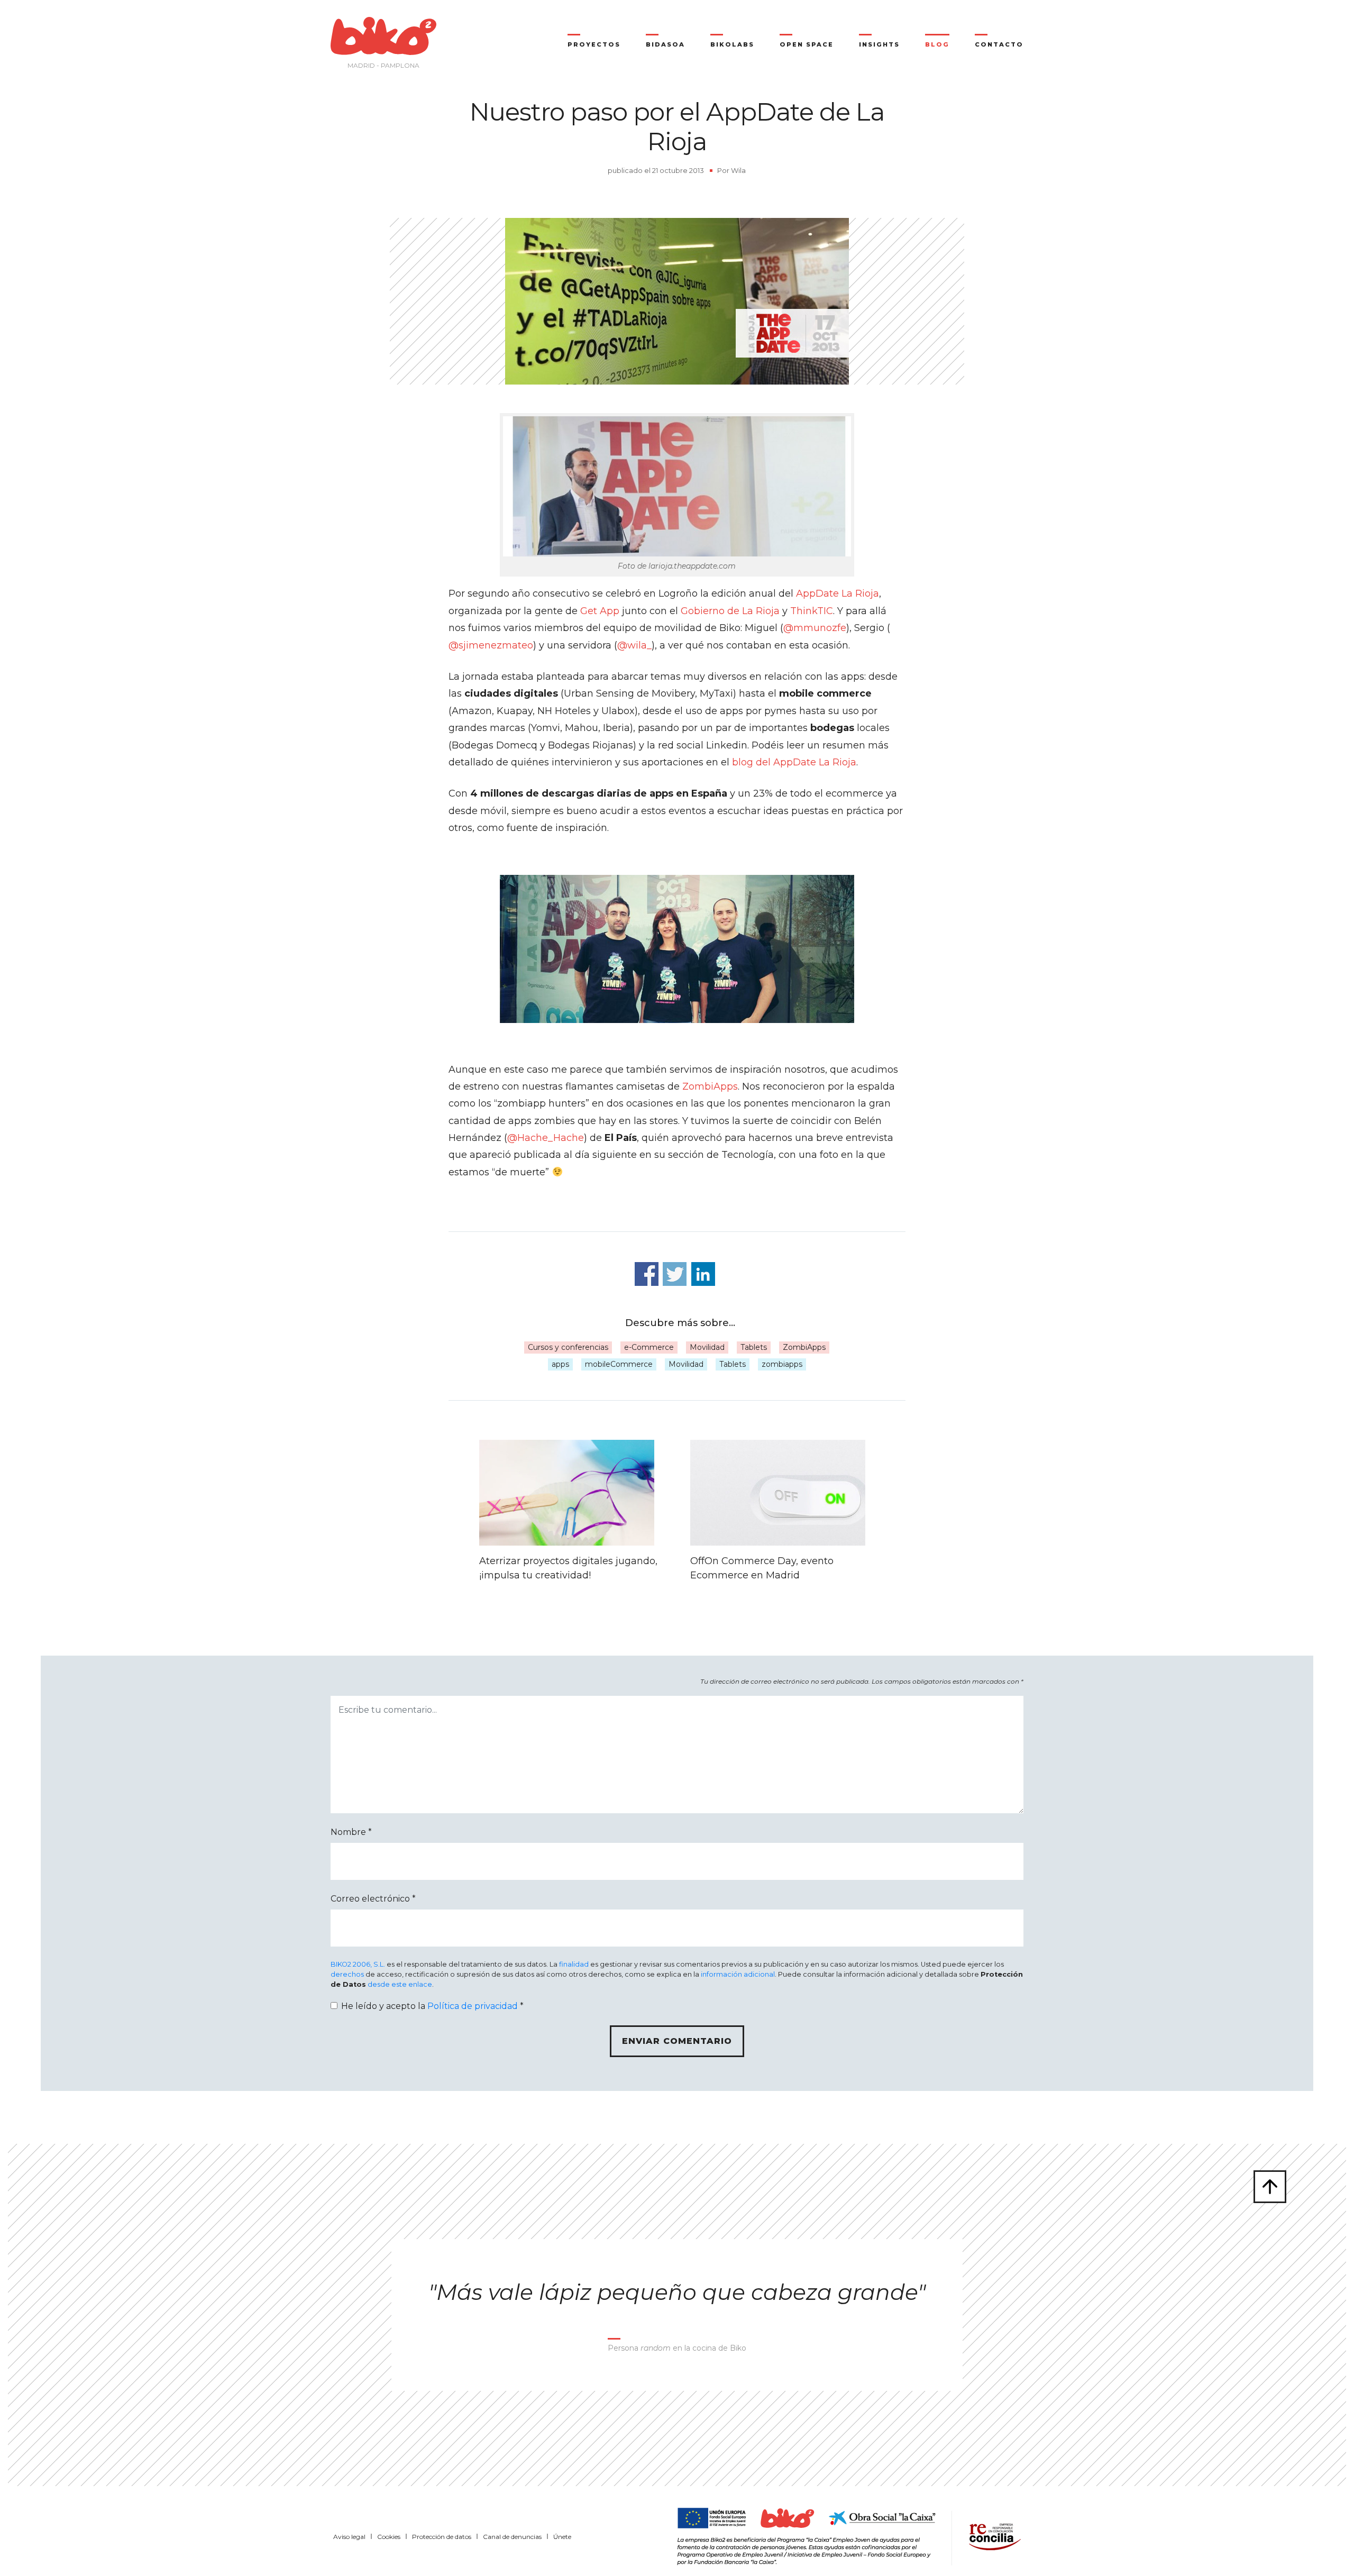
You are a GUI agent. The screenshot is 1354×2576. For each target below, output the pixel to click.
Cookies (389, 2537)
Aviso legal (349, 2537)
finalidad (574, 1964)
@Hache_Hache (546, 1138)
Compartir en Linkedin (703, 1274)
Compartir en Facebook (647, 1274)
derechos (347, 1974)
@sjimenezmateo (491, 645)
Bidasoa (665, 44)
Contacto (999, 44)
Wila (738, 170)
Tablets (754, 1347)
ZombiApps (710, 1086)
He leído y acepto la (432, 2006)
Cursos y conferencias (568, 1347)
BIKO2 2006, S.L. (358, 1964)
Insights (879, 44)
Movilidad (707, 1347)
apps (560, 1364)
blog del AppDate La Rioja (794, 762)
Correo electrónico (373, 1899)
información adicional (738, 1974)
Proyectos (594, 44)
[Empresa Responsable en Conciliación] (993, 2535)
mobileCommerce (619, 1364)
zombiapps (782, 1364)
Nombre (351, 1832)
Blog (937, 44)
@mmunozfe (815, 628)
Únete (562, 2537)
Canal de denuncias (512, 2537)
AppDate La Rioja (838, 593)
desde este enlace (400, 1984)
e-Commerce (649, 1347)
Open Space (807, 44)
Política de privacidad (473, 2006)
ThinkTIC (812, 611)
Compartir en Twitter (675, 1274)
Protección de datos (442, 2537)
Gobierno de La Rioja (730, 611)
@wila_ (634, 645)
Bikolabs (732, 44)
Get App (600, 611)
